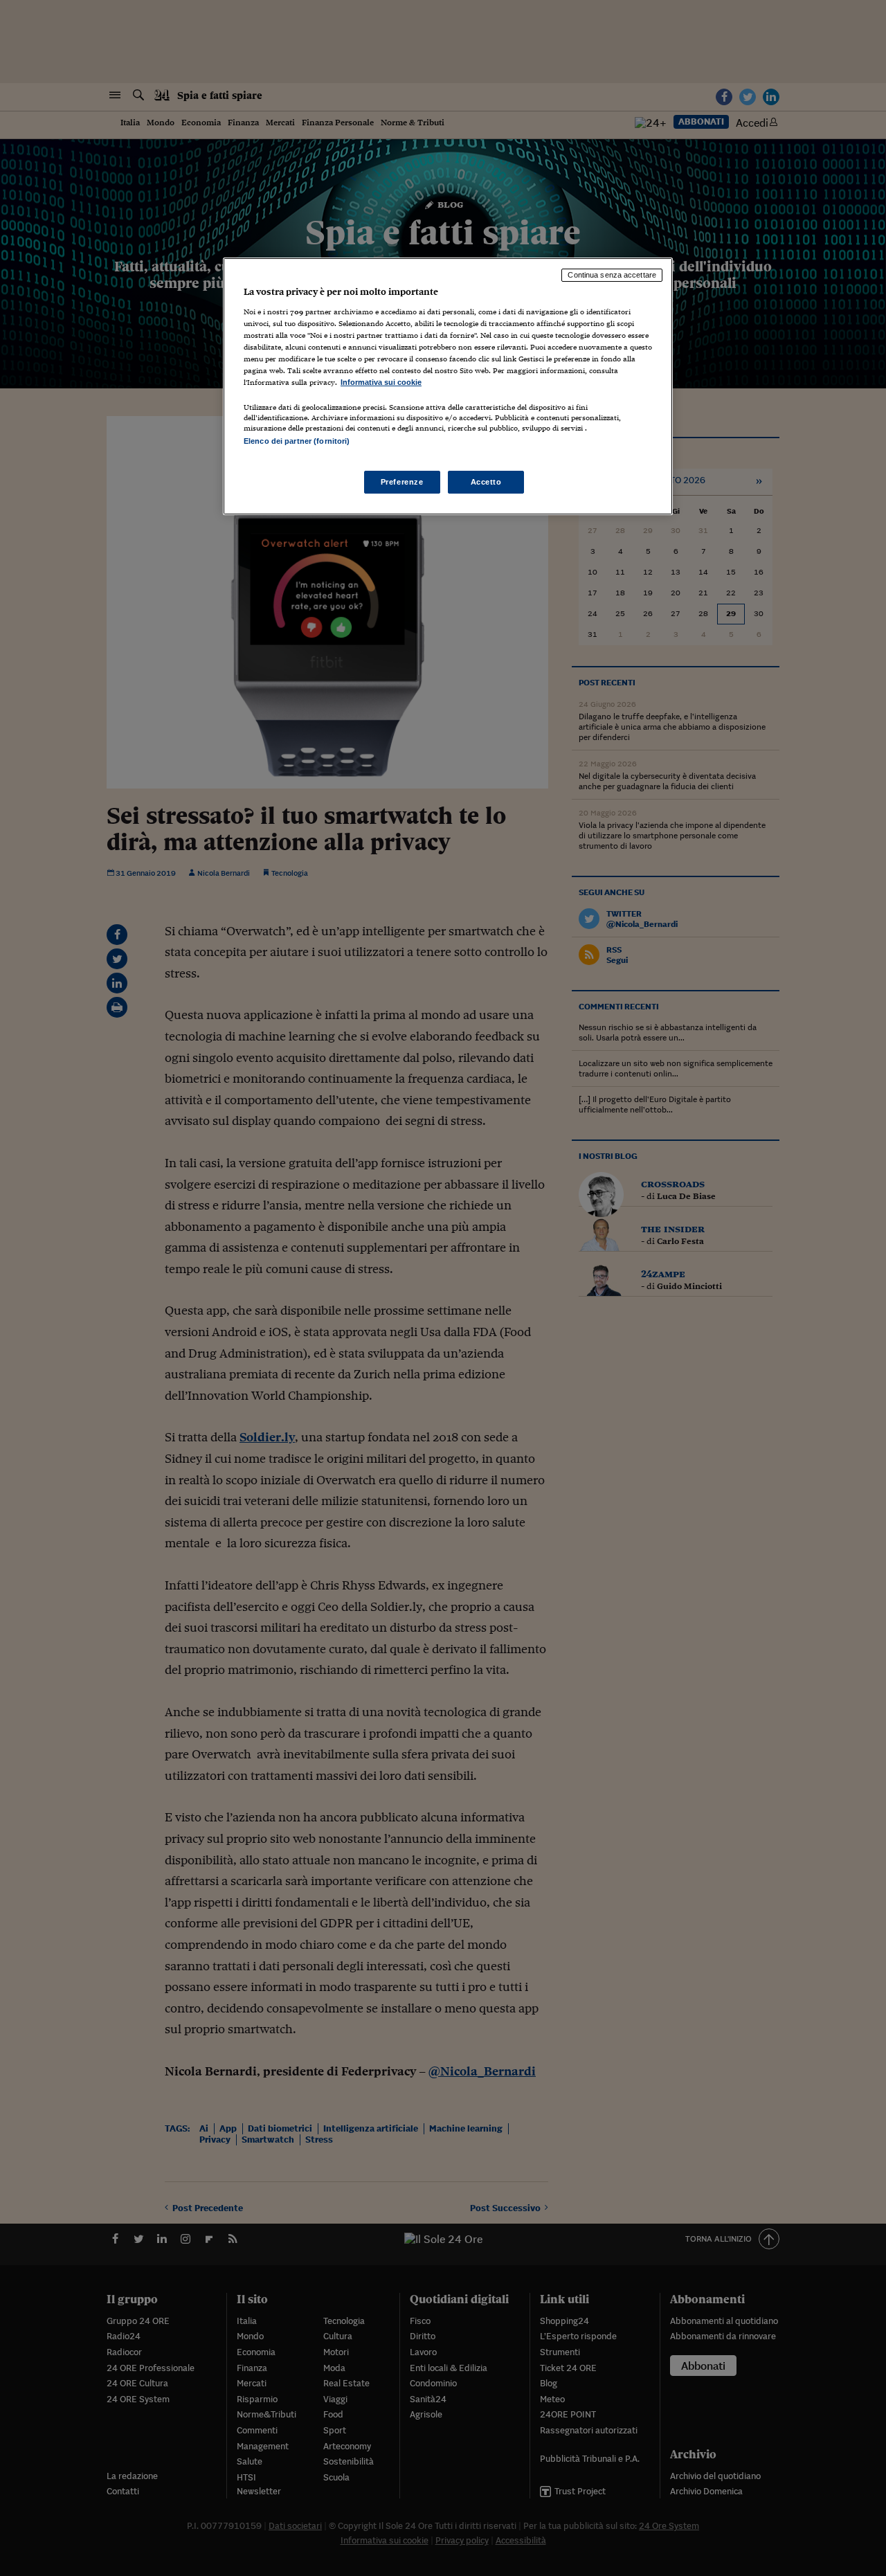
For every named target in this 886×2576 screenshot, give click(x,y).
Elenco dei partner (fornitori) (297, 441)
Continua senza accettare (612, 275)
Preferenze (402, 482)
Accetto (486, 482)
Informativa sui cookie (381, 382)
